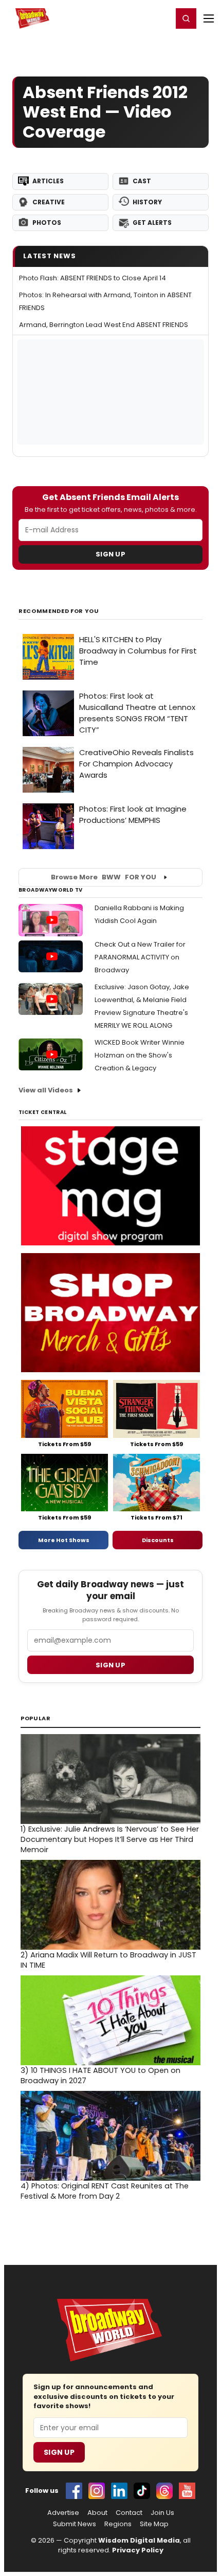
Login (160, 18)
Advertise (63, 2513)
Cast (142, 181)
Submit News (75, 2524)
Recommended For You (59, 611)
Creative (49, 202)
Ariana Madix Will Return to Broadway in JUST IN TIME (108, 1960)
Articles (48, 181)
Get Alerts (152, 223)
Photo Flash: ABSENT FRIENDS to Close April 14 (93, 278)
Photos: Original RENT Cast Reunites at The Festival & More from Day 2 (105, 2191)
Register (131, 18)
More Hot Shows (64, 1540)
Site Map (154, 2524)
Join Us (162, 2513)
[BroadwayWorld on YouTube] (187, 2491)
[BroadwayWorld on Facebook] (74, 2491)
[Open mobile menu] (209, 18)
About (97, 2513)
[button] (186, 18)
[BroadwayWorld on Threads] (164, 2491)
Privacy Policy (138, 2550)
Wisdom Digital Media (139, 2540)
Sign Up (110, 554)
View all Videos (46, 1090)
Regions (118, 2524)
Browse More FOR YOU (104, 877)
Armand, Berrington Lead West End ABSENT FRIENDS (104, 325)
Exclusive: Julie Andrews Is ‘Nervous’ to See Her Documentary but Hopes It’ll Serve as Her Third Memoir (110, 1839)
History (147, 202)
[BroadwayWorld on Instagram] (97, 2491)
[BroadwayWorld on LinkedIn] (119, 2491)
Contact (129, 2513)
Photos (47, 223)
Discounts (158, 1540)
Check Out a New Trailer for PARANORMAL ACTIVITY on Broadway (140, 957)
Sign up (110, 1665)
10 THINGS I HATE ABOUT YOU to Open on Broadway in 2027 (100, 2075)
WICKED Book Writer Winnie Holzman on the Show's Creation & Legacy (140, 1055)
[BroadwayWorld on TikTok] (142, 2491)
